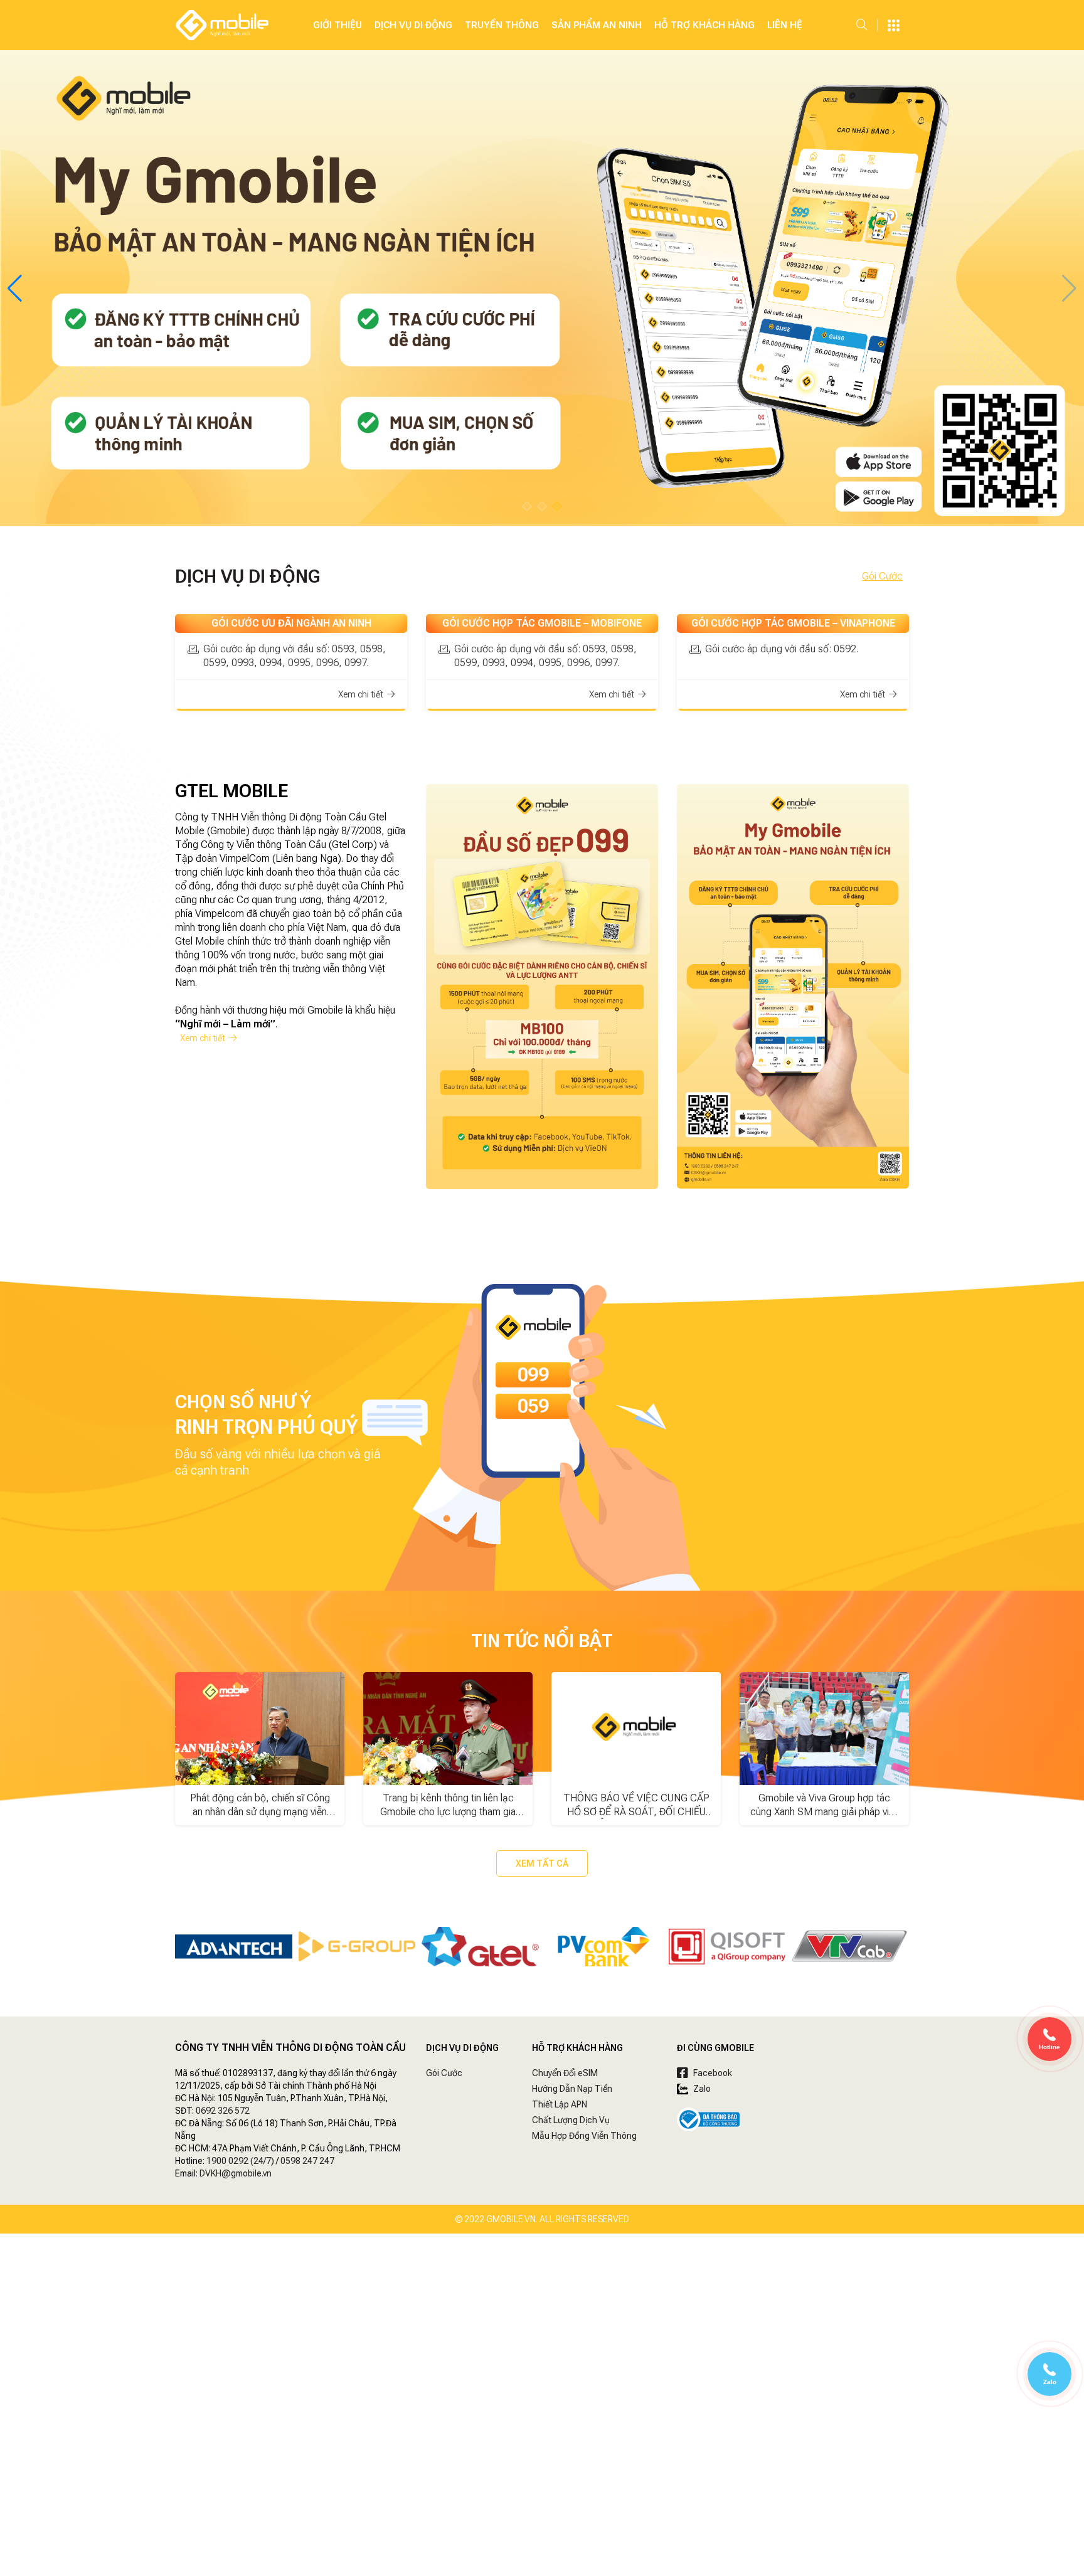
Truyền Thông (502, 25)
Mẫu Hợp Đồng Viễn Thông (584, 2136)
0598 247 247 (307, 2161)
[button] (527, 506)
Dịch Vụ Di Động (413, 25)
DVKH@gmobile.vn (236, 2173)
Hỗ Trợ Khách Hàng (704, 25)
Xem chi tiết (204, 1038)
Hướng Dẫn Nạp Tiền (572, 2089)
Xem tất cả (542, 1863)
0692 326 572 (223, 2111)
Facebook (712, 2073)
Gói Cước (882, 576)
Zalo (701, 2089)
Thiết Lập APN (560, 2104)
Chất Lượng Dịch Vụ (571, 2120)
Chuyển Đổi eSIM (565, 2073)
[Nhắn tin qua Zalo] (1049, 2371)
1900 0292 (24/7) (240, 2161)
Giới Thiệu (337, 25)
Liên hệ (785, 25)
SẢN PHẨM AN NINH (597, 25)
